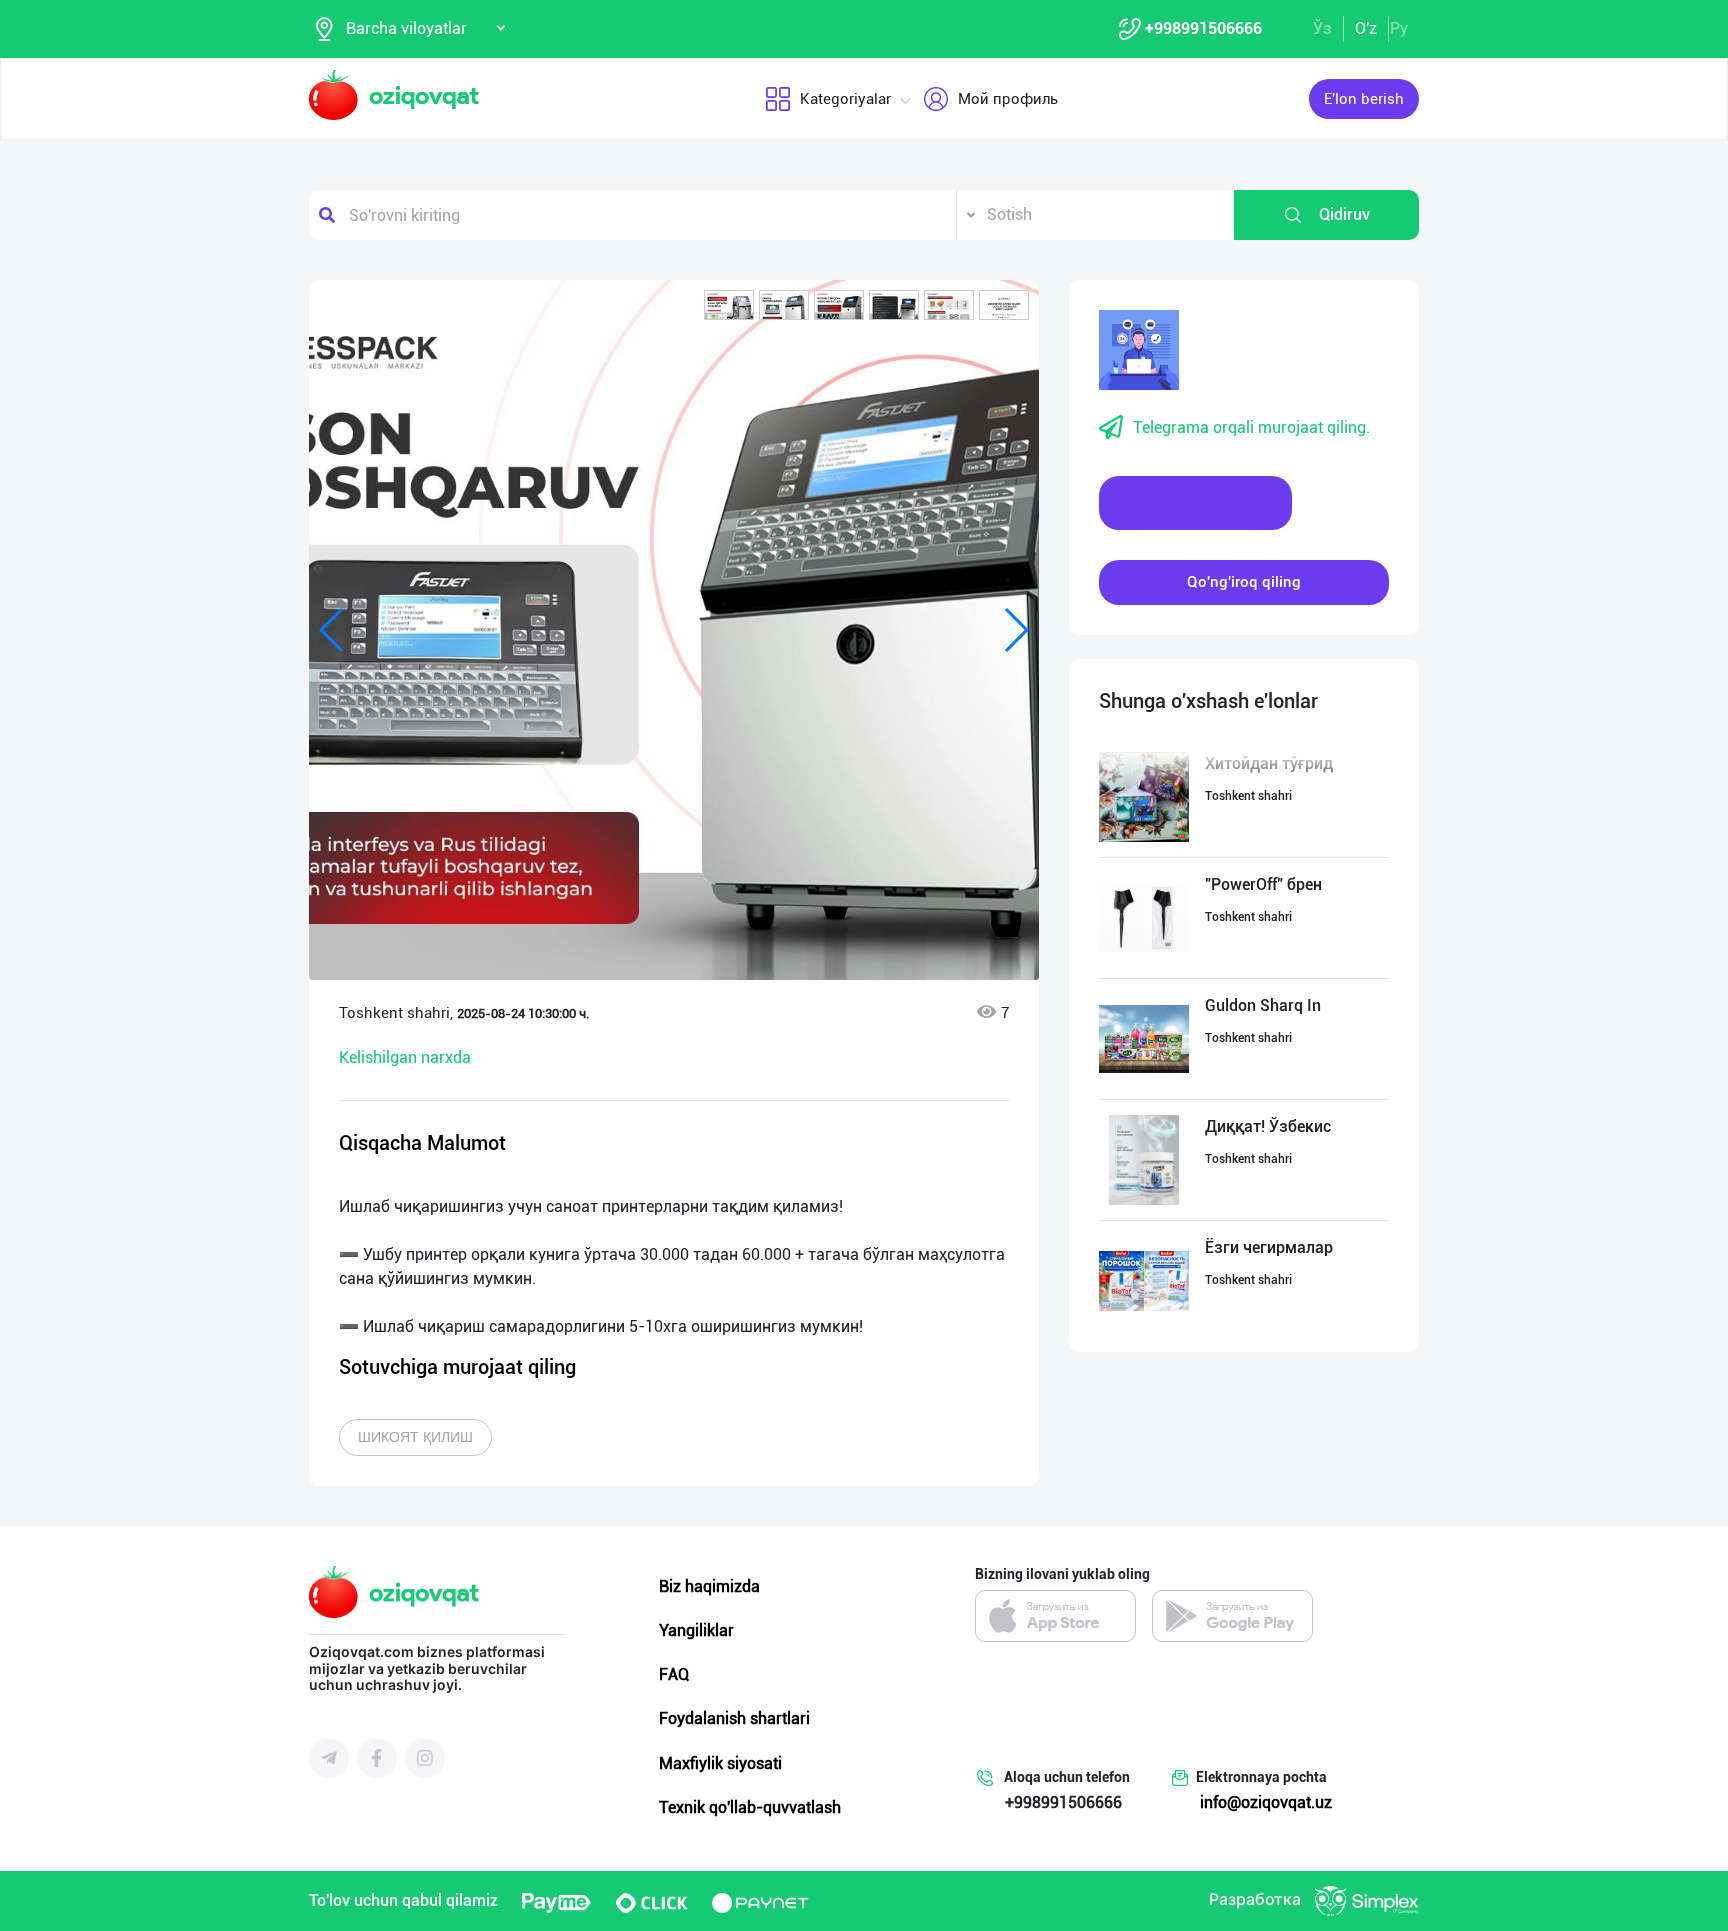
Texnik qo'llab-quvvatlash (750, 1807)
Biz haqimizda (709, 1586)
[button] (729, 305)
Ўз (1322, 28)
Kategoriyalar (845, 99)
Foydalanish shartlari (734, 1718)
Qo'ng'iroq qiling (1244, 582)
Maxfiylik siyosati (720, 1763)
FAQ (674, 1674)
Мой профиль (1008, 99)
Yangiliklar (696, 1630)
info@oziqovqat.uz (1266, 1802)
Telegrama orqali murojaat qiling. (1251, 427)
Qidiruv (1344, 214)
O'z (1366, 28)
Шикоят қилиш (415, 1437)
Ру (1399, 28)
